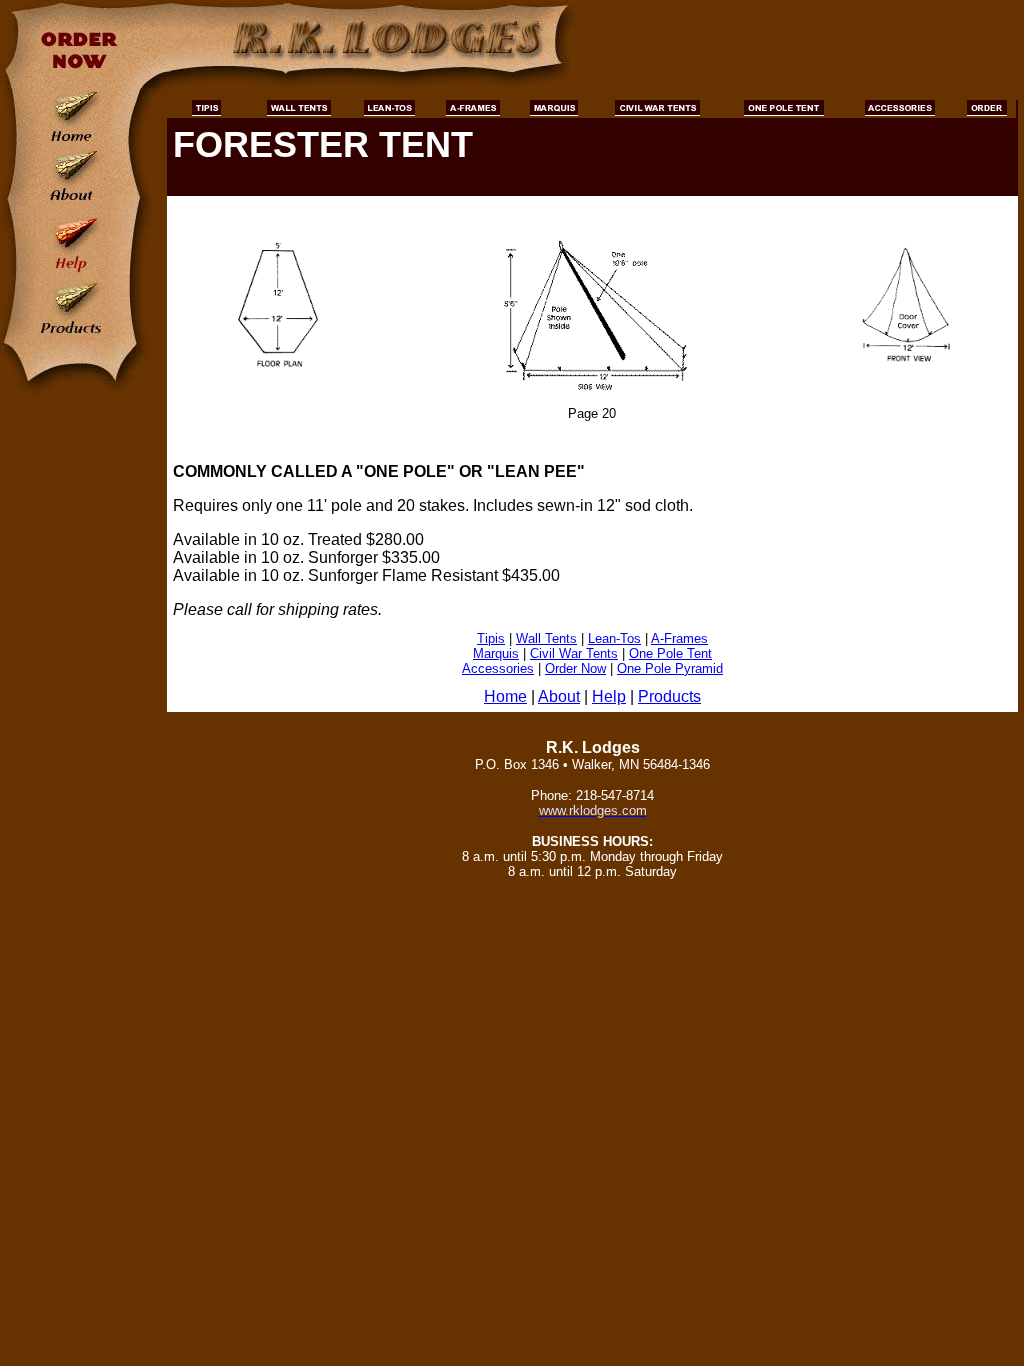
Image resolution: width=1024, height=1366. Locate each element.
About (559, 696)
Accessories (498, 668)
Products (669, 696)
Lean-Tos (614, 638)
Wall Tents (546, 638)
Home (505, 696)
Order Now (575, 668)
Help (609, 696)
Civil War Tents (574, 653)
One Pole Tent (670, 653)
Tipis (491, 638)
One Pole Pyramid (670, 668)
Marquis (496, 653)
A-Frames (679, 638)
